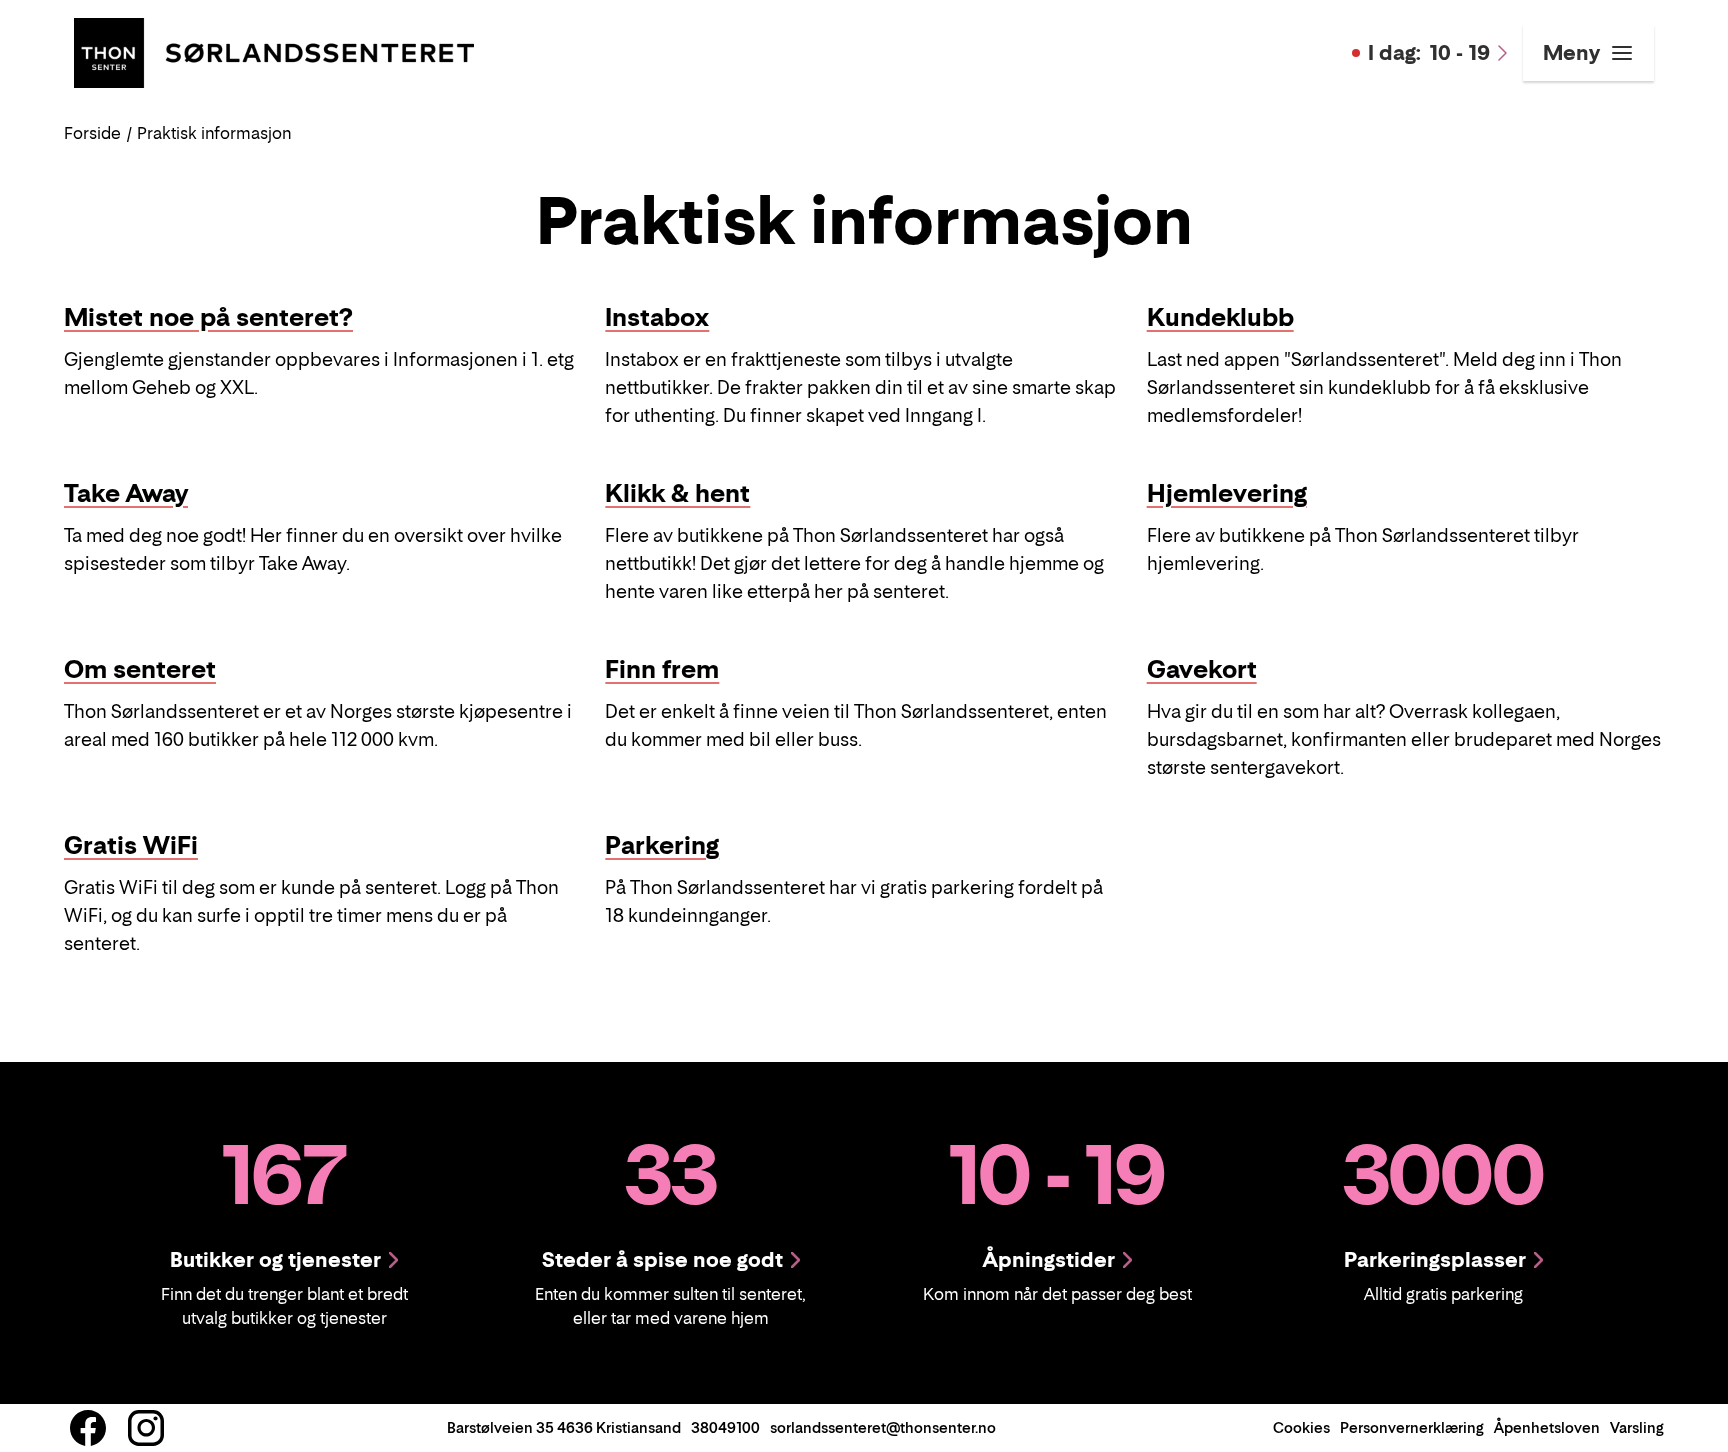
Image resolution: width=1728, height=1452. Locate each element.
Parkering (662, 845)
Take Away (126, 493)
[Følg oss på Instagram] (146, 1428)
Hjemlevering (1227, 493)
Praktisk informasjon (214, 133)
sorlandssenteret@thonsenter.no (883, 1427)
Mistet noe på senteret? (208, 317)
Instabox (657, 317)
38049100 (725, 1427)
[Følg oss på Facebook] (88, 1428)
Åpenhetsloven (1547, 1427)
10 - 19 (1429, 53)
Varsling (1637, 1427)
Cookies (1301, 1427)
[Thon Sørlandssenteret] (274, 51)
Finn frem (662, 669)
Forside (92, 133)
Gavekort (1202, 669)
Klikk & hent (677, 493)
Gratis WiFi (131, 845)
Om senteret (140, 669)
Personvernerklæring (1412, 1427)
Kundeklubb (1220, 317)
